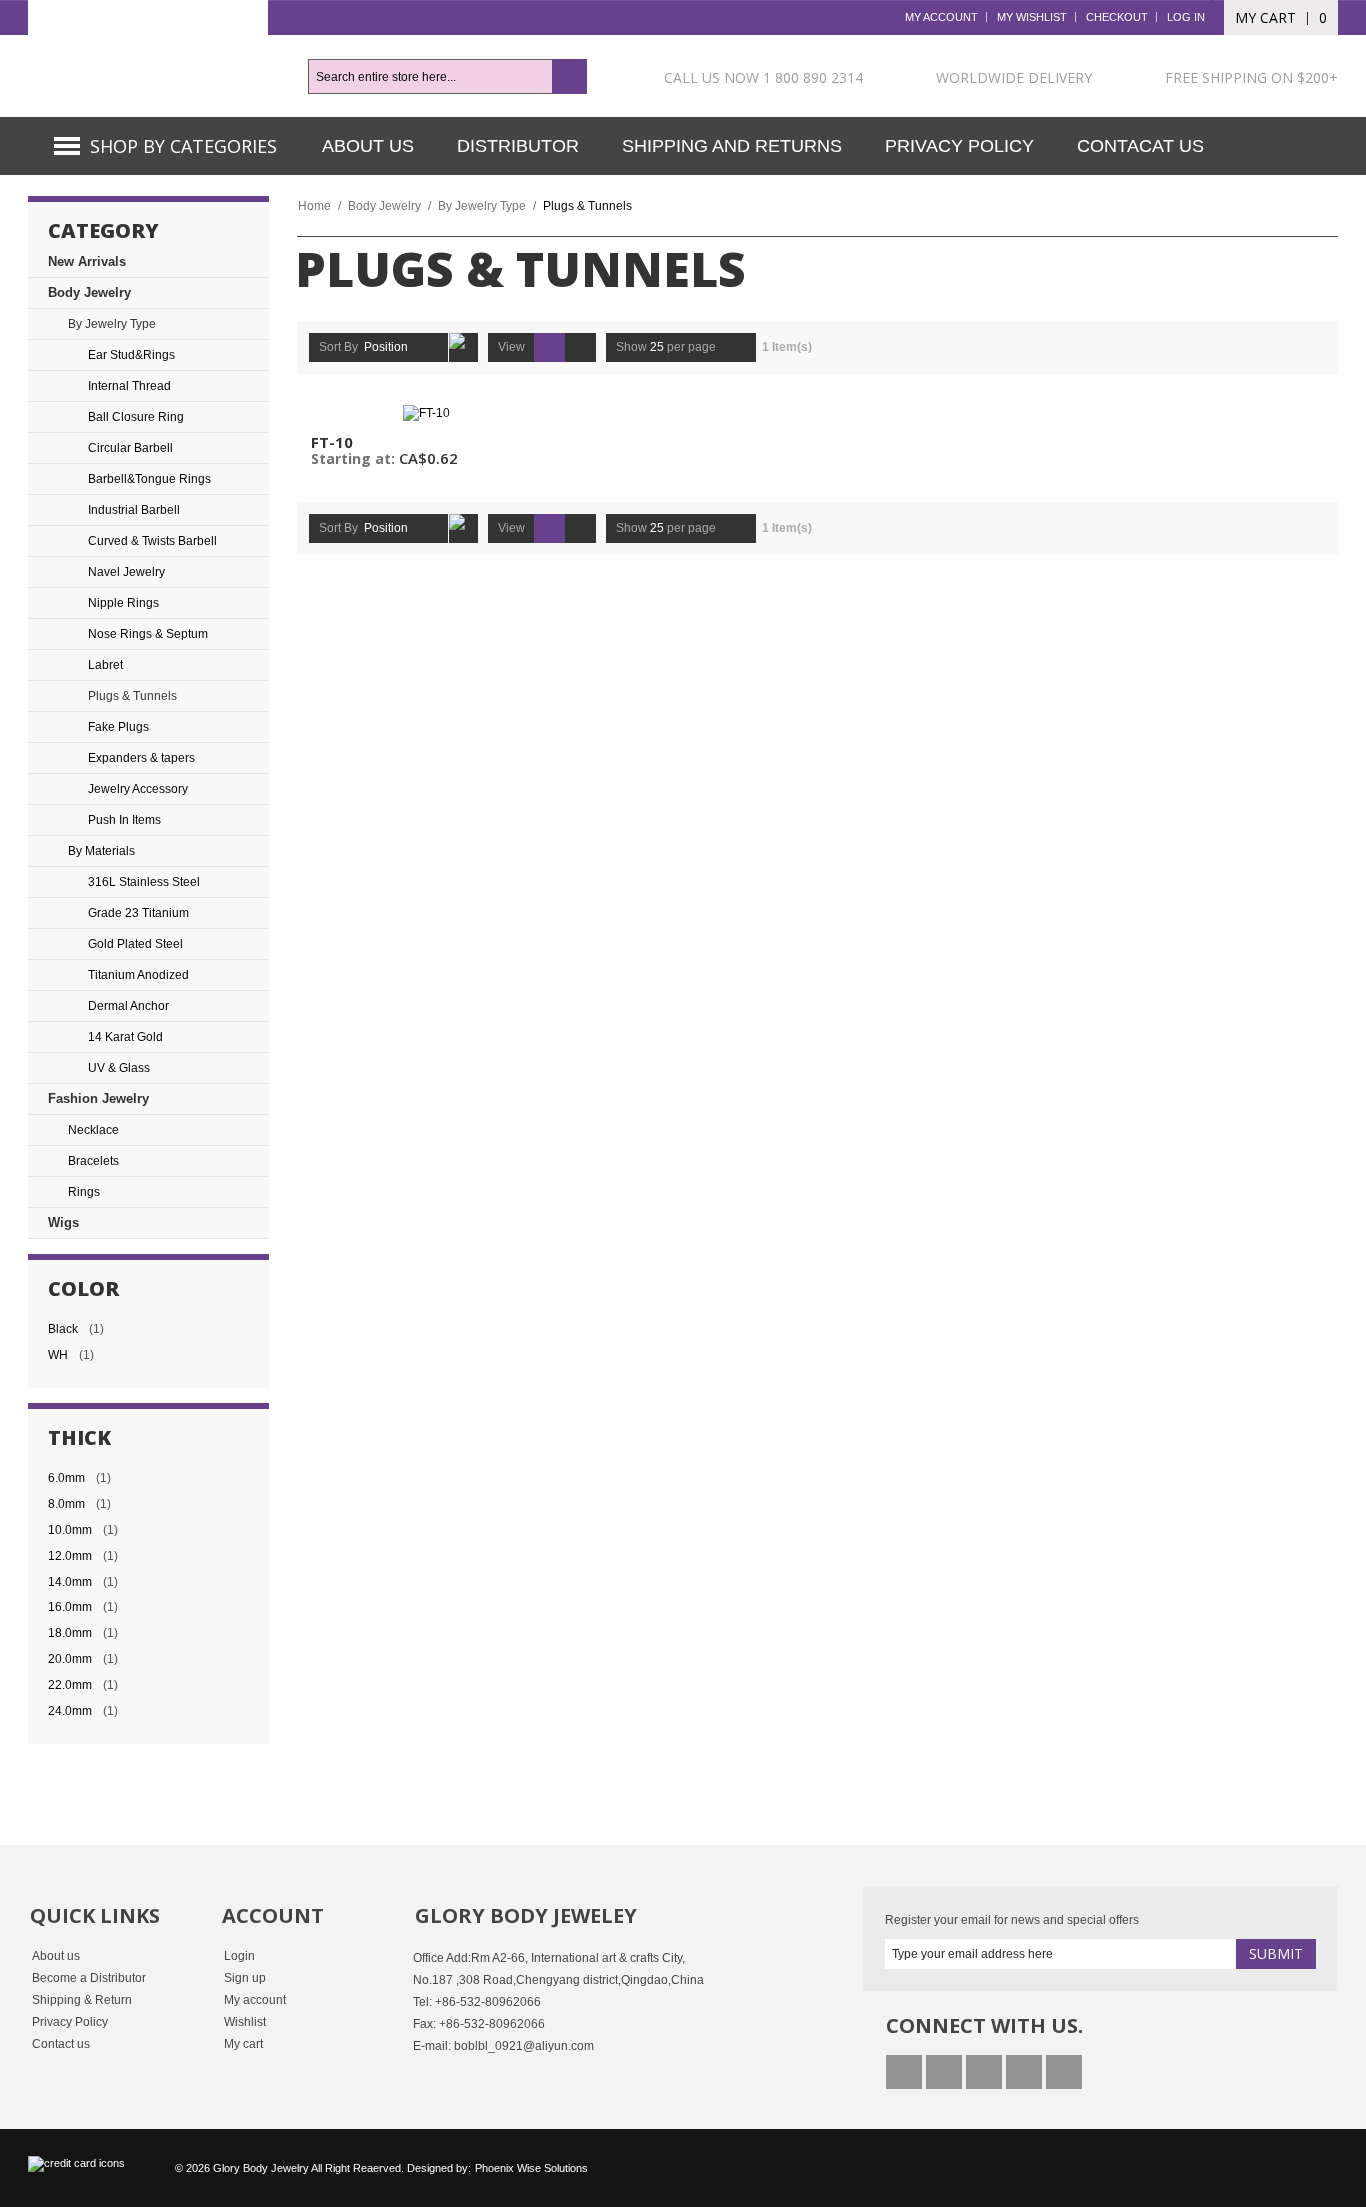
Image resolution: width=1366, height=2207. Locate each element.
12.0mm (70, 1556)
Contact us (61, 2044)
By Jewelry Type (482, 206)
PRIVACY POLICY (959, 146)
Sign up (245, 1978)
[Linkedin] (1024, 2072)
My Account (941, 17)
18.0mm (70, 1633)
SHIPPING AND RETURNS (732, 146)
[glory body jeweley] (148, 58)
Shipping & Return (82, 2000)
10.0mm (70, 1530)
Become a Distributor (89, 1978)
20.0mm (70, 1659)
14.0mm (70, 1582)
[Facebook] (904, 2072)
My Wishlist (1032, 17)
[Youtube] (984, 2072)
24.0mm (70, 1711)
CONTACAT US (1140, 146)
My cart (243, 2044)
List (580, 347)
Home (314, 206)
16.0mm (70, 1607)
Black (63, 1329)
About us (56, 1956)
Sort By (338, 347)
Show (631, 347)
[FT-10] (427, 412)
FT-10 (332, 442)
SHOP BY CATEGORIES (183, 146)
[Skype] (1064, 2072)
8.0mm (66, 1504)
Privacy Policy (70, 2022)
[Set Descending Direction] (463, 347)
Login (239, 1956)
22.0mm (70, 1685)
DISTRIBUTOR (518, 146)
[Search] (569, 76)
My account (255, 2000)
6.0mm (66, 1478)
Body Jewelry (384, 206)
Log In (1186, 17)
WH (58, 1355)
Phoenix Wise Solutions (531, 2168)
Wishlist (245, 2022)
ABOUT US (368, 146)
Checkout (1117, 17)
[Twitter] (944, 2072)
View (511, 347)
